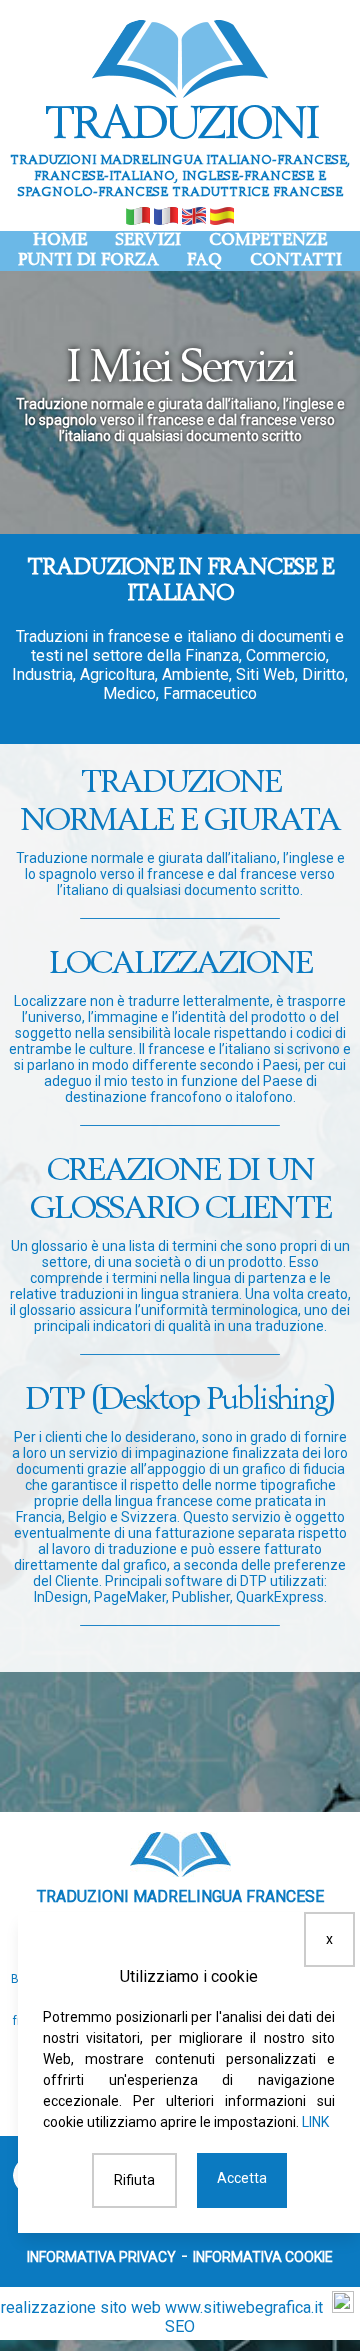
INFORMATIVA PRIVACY (101, 2257)
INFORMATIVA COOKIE (263, 2257)
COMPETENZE (268, 240)
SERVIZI (148, 240)
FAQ (204, 260)
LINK (315, 2122)
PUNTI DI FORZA (88, 260)
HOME (60, 240)
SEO (180, 2326)
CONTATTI (296, 260)
